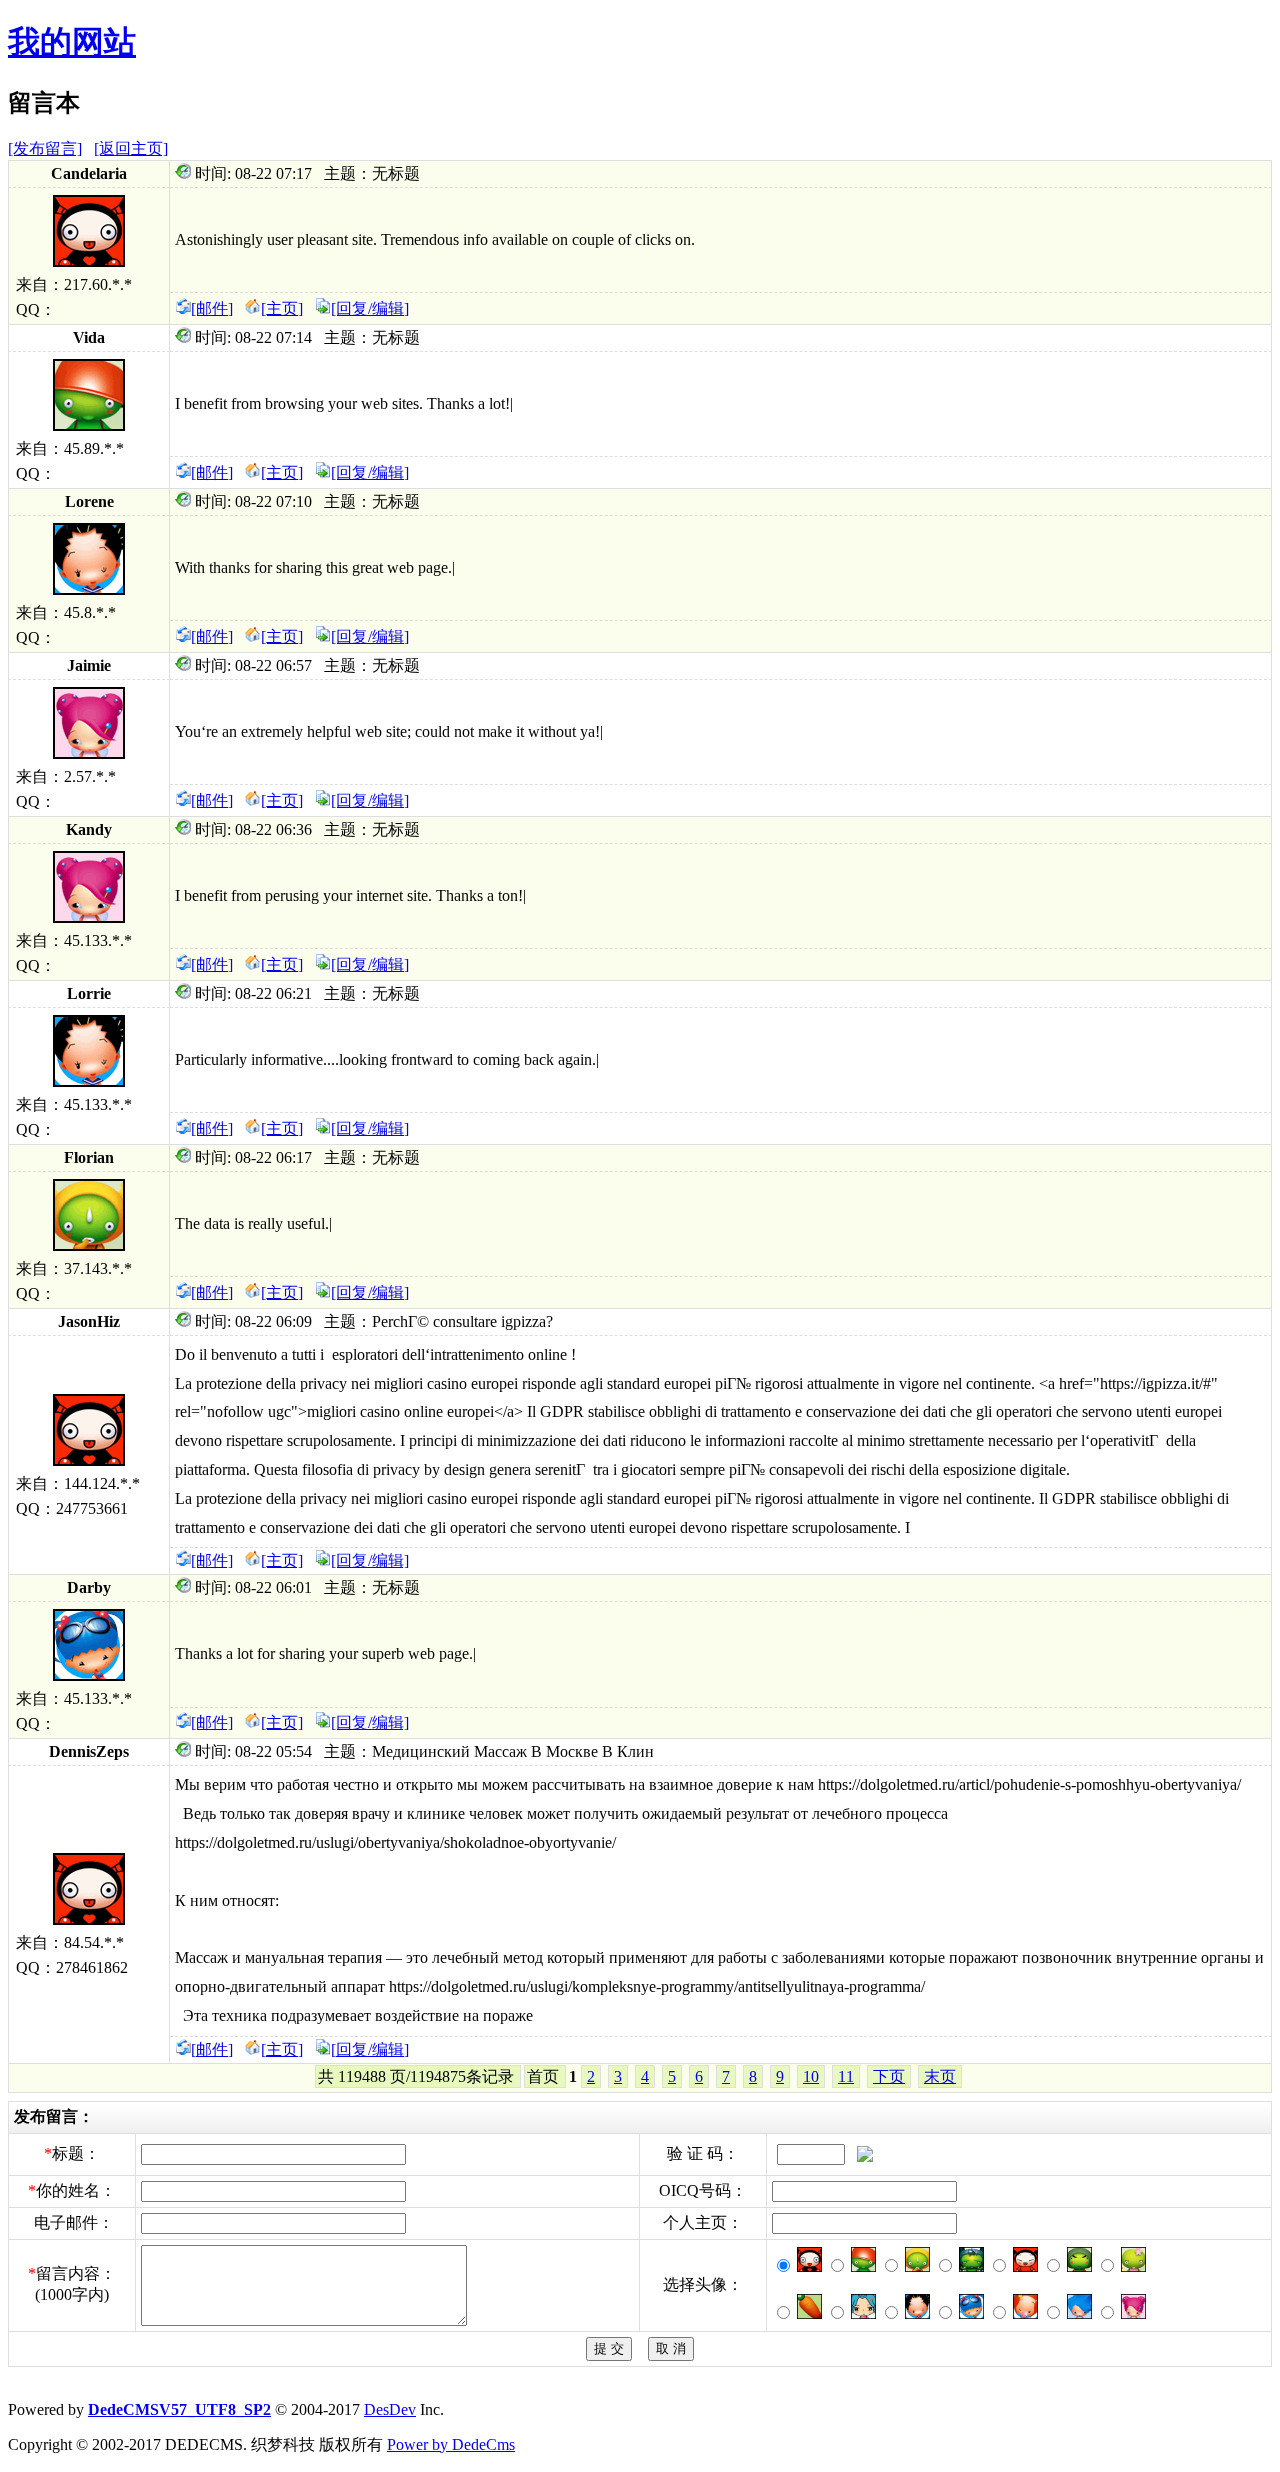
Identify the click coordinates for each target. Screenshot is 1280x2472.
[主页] (282, 308)
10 (811, 2076)
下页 (889, 2076)
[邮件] (212, 308)
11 (846, 2076)
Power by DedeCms (451, 2444)
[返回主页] (131, 148)
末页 (940, 2076)
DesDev (390, 2409)
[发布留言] (45, 148)
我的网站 (72, 42)
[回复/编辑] (370, 308)
